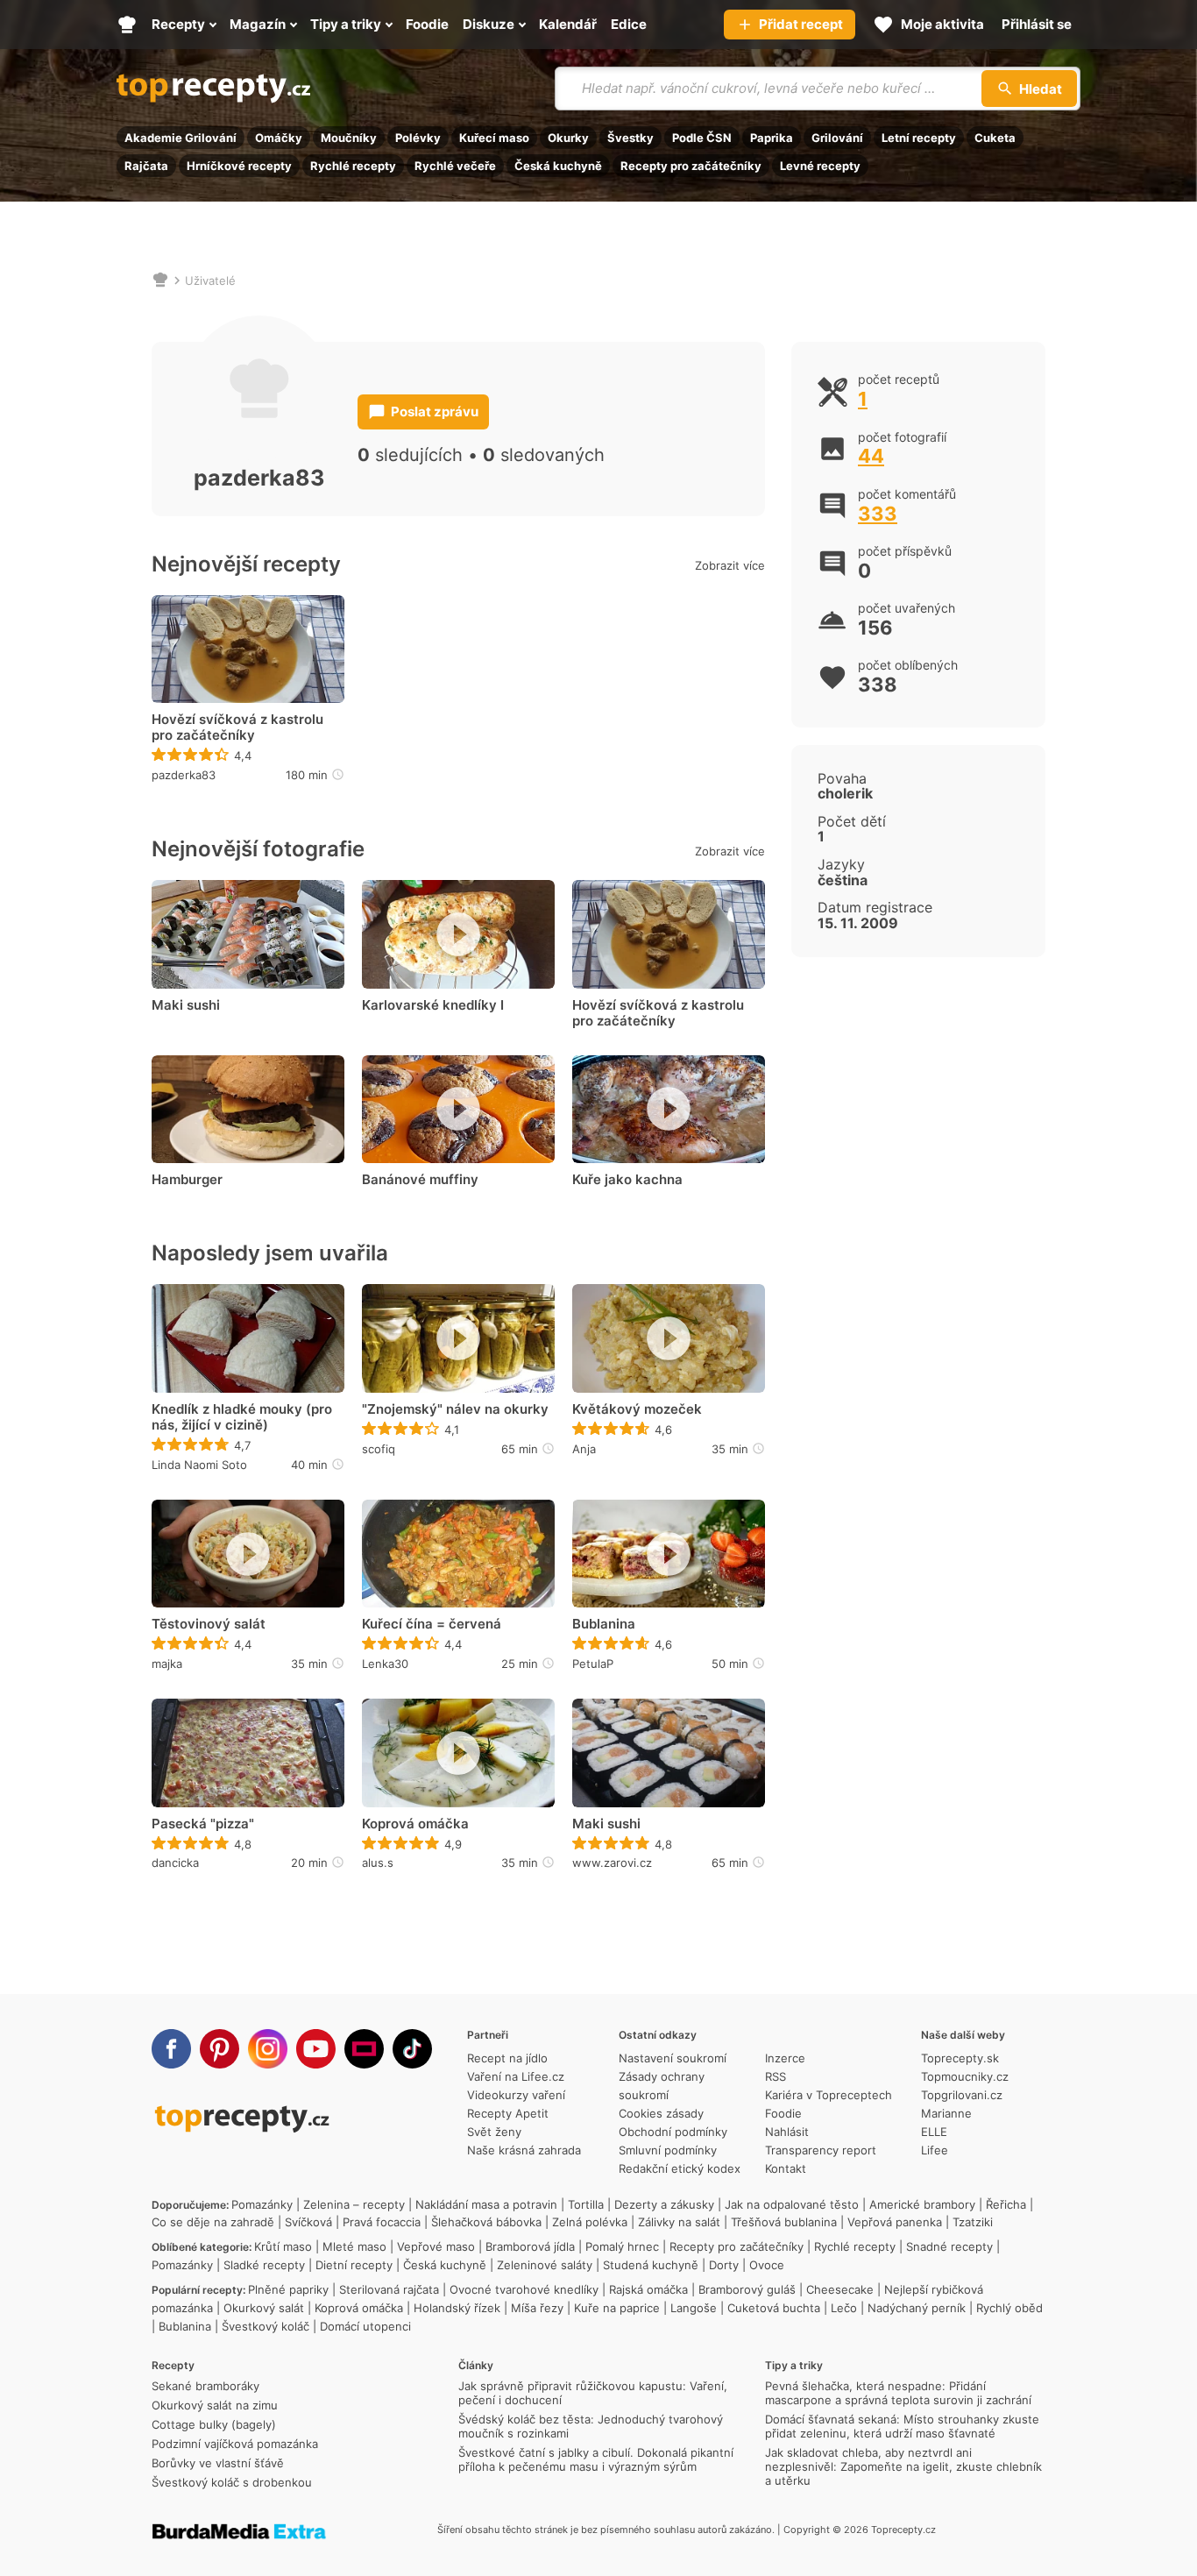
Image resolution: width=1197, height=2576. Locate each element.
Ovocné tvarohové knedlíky (524, 2289)
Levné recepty (820, 166)
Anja (584, 1449)
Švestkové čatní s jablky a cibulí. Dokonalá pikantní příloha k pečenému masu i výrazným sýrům (596, 2459)
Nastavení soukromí (673, 2058)
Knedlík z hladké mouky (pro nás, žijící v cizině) (242, 1417)
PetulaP (593, 1664)
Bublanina (604, 1624)
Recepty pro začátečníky (691, 166)
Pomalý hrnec (622, 2246)
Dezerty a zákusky (664, 2204)
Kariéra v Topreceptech (829, 2095)
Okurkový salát (264, 2308)
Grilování (837, 138)
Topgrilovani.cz (962, 2095)
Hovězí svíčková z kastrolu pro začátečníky (237, 727)
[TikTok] (412, 2049)
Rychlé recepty (353, 166)
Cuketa (995, 138)
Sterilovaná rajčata (389, 2289)
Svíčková (308, 2222)
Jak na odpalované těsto (792, 2204)
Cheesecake (840, 2289)
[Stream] (364, 2049)
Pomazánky (262, 2204)
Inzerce (785, 2058)
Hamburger (187, 1180)
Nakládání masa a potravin (486, 2204)
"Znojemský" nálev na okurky (455, 1409)
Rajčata (146, 166)
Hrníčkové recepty (239, 166)
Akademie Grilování (181, 138)
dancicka (175, 1863)
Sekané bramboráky (205, 2386)
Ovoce (767, 2265)
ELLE (934, 2132)
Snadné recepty (949, 2246)
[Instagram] (268, 2049)
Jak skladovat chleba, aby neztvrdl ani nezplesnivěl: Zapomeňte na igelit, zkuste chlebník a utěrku (903, 2466)
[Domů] (160, 280)
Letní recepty (919, 138)
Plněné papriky (288, 2289)
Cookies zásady (661, 2113)
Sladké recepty (264, 2265)
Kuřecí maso (494, 138)
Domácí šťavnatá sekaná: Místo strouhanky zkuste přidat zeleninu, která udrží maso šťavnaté (902, 2426)
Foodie (783, 2113)
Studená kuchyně (651, 2265)
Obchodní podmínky (673, 2132)
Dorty (724, 2265)
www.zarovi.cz (612, 1863)
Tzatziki (973, 2222)
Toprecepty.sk (960, 2058)
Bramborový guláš (747, 2289)
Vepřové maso (436, 2246)
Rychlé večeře (455, 166)
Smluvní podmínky (668, 2150)
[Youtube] (316, 2049)
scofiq (379, 1449)
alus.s (378, 1863)
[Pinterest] (220, 2049)
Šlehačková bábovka (486, 2222)
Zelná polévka (590, 2222)
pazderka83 (184, 775)
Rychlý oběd (1009, 2308)
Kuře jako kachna (627, 1180)
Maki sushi (186, 1005)
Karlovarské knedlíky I (433, 1005)
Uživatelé (210, 280)
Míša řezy (537, 2308)
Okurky (568, 138)
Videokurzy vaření (516, 2095)
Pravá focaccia (382, 2222)
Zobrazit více (730, 565)
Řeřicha (1006, 2204)
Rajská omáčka (648, 2289)
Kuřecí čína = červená (432, 1624)
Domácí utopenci (365, 2326)
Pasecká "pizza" (203, 1824)
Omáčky (279, 138)
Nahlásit (787, 2132)
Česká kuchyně (558, 166)
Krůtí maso (283, 2246)
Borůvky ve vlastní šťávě (218, 2463)
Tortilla (586, 2204)
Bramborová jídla (530, 2246)
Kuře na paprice (617, 2308)
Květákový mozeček (637, 1409)
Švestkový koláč (266, 2326)
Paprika (772, 138)
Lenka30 (385, 1664)
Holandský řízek (457, 2308)
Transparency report (821, 2150)
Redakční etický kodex (680, 2168)
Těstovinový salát (209, 1624)
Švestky (630, 138)
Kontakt (786, 2168)
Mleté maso (354, 2246)
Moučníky (349, 138)
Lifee (935, 2150)
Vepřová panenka (895, 2222)
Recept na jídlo (507, 2058)
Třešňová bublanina (784, 2222)
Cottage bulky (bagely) (214, 2424)
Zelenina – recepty (354, 2204)
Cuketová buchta (774, 2308)
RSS (776, 2076)
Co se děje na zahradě (213, 2222)
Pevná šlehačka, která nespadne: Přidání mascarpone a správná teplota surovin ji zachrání (898, 2393)
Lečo (844, 2308)
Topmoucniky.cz (965, 2076)
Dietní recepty (354, 2265)
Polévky (418, 138)
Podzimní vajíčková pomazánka (235, 2444)
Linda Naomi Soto (199, 1465)
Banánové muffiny (420, 1180)
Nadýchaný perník (917, 2308)
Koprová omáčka (415, 1824)
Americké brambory (922, 2204)
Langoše (694, 2308)
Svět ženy (494, 2132)
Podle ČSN (702, 138)
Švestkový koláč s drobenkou (232, 2482)
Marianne (946, 2113)
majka (167, 1664)
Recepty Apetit (508, 2113)
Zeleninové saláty (545, 2265)
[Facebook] (171, 2049)
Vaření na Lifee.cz (516, 2076)
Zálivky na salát (679, 2222)
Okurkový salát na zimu (215, 2405)
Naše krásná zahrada (524, 2150)
